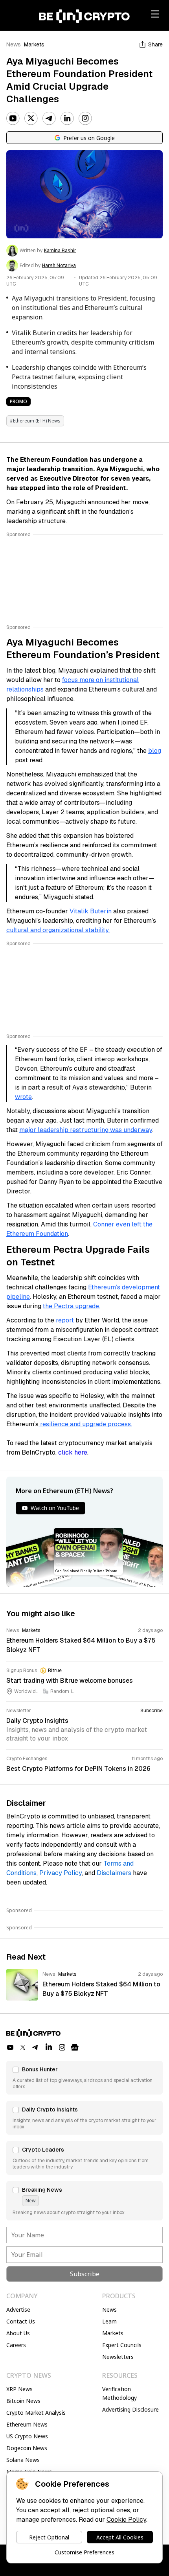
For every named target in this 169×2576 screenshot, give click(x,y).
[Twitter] (31, 118)
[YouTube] (13, 118)
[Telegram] (49, 118)
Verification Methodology (119, 2393)
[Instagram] (85, 118)
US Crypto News (27, 2436)
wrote (23, 1097)
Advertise (18, 2310)
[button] (84, 2078)
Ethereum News (27, 2424)
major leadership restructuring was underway (86, 1130)
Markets (34, 44)
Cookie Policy (126, 2520)
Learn (109, 2321)
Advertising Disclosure (130, 2409)
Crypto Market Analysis (36, 2413)
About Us (18, 2333)
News (14, 44)
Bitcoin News (23, 2401)
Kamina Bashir (60, 251)
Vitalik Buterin (91, 911)
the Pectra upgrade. (72, 1306)
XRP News (19, 2389)
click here (73, 1452)
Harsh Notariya (59, 266)
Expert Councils (122, 2345)
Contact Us (21, 2321)
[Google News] (75, 2047)
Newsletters (118, 2357)
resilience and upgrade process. (85, 1424)
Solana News (23, 2460)
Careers (16, 2345)
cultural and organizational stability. (58, 930)
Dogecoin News (27, 2448)
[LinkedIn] (67, 118)
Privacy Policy (61, 1873)
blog (155, 751)
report (65, 1320)
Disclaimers (114, 1873)
